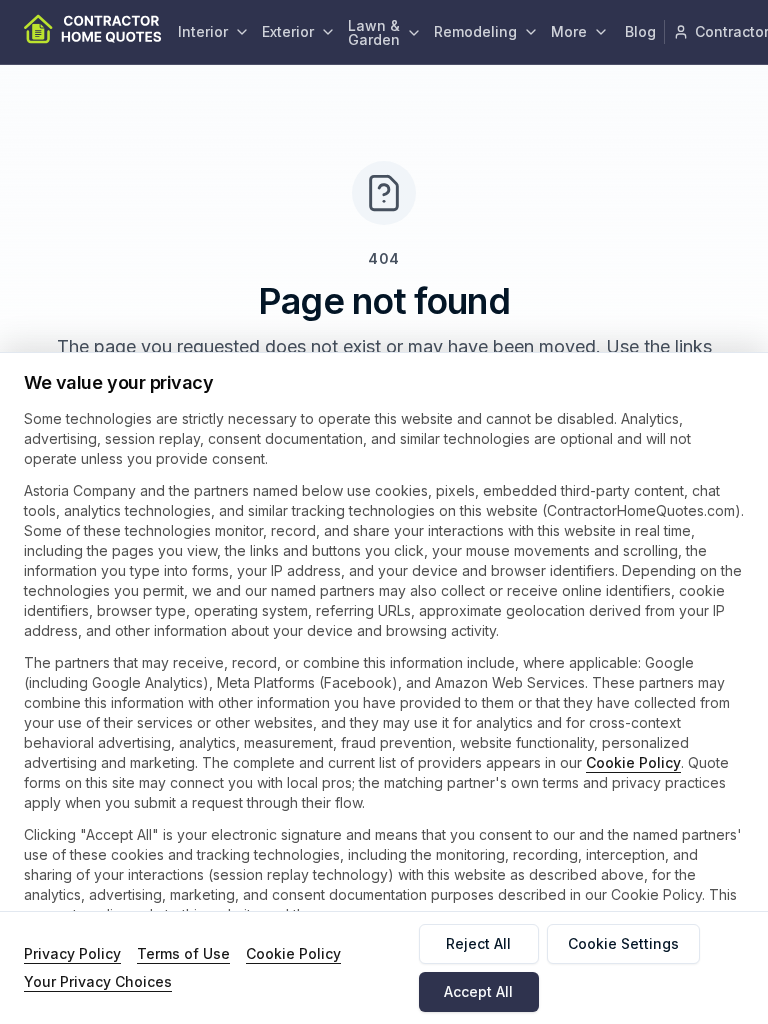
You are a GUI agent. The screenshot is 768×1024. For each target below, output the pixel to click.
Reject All (478, 943)
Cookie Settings (623, 943)
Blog (640, 31)
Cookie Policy (633, 762)
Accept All (478, 991)
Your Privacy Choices (98, 981)
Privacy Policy (72, 953)
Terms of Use (183, 953)
